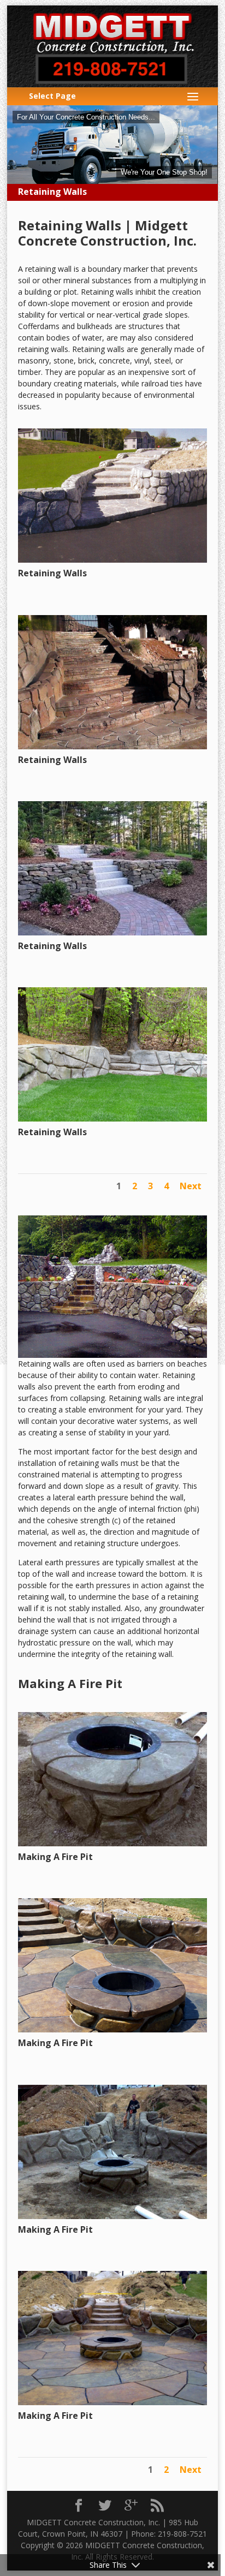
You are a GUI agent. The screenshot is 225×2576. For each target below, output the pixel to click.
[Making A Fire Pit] (113, 1843)
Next (191, 1186)
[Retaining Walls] (113, 560)
